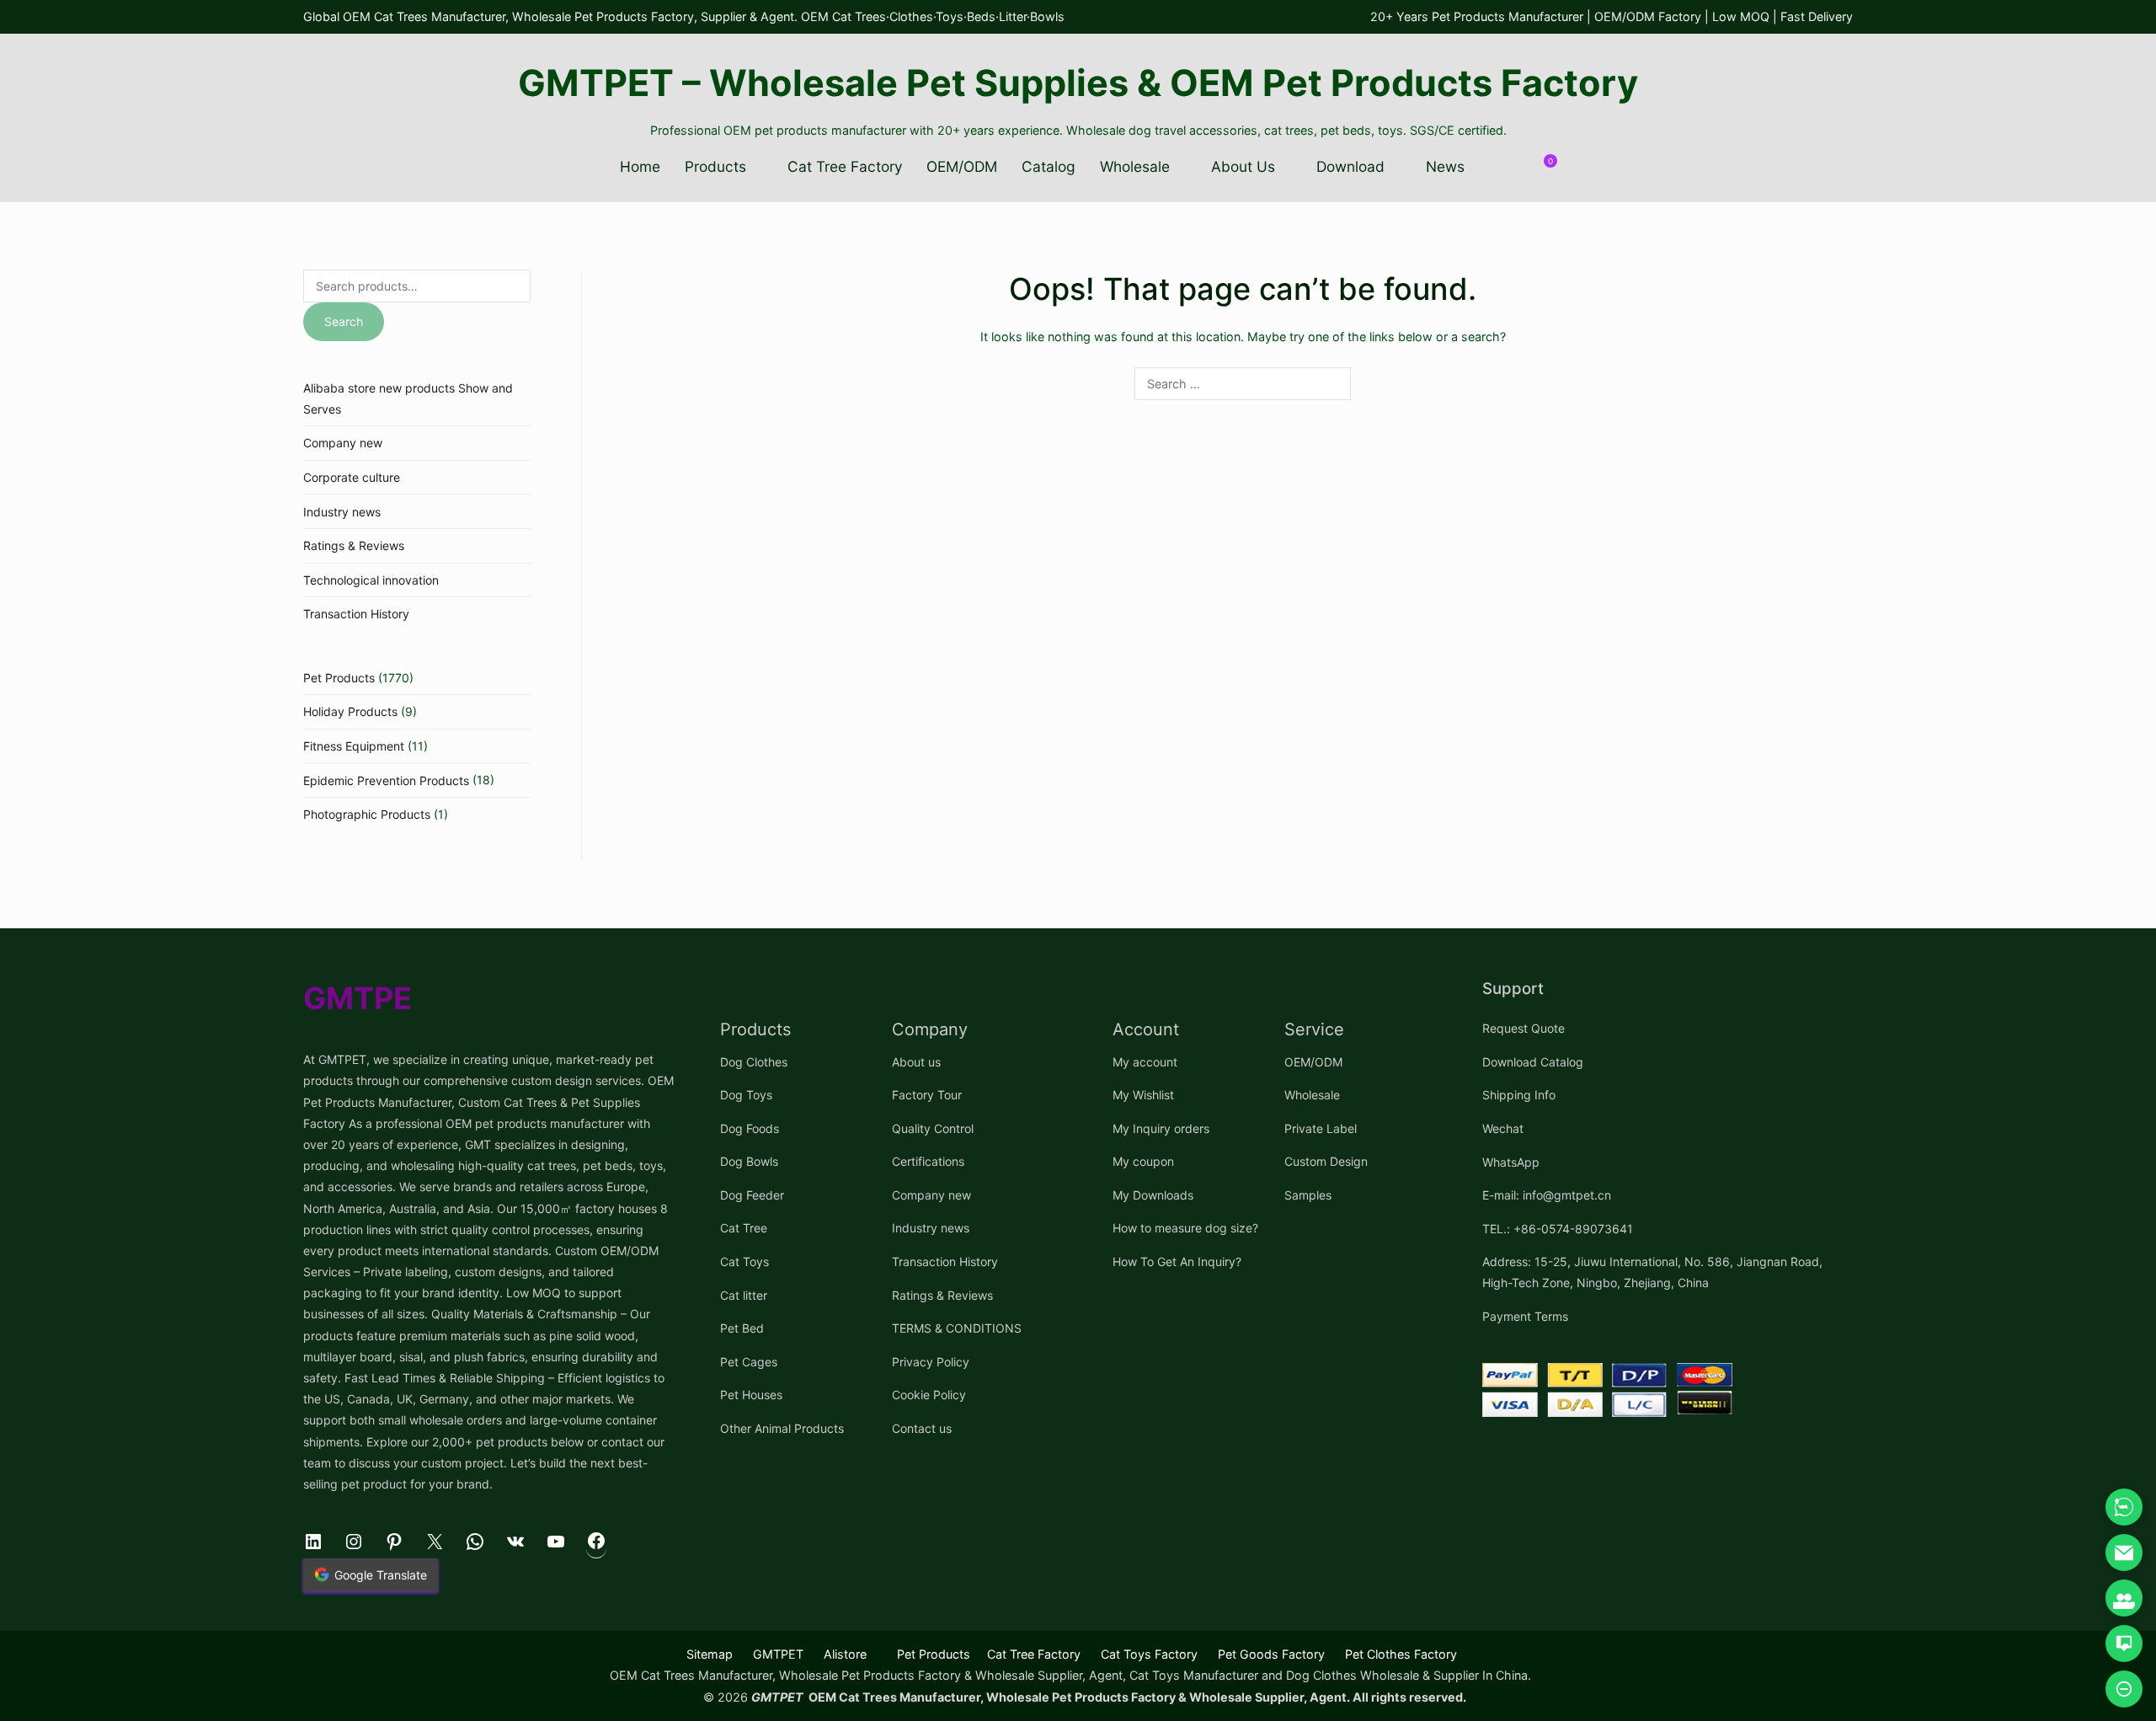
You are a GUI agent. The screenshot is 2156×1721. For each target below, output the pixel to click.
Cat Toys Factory (1149, 1654)
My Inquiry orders (1161, 1128)
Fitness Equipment (354, 746)
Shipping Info (1519, 1095)
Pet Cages (749, 1362)
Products (715, 166)
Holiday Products (350, 711)
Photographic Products (367, 814)
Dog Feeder (752, 1195)
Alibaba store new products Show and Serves (408, 398)
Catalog (1049, 166)
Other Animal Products (782, 1428)
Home (640, 166)
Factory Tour (927, 1095)
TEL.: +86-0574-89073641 (1558, 1229)
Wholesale (1135, 166)
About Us (1243, 166)
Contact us (922, 1428)
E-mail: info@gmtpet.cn (1547, 1195)
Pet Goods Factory (1271, 1654)
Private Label (1321, 1128)
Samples (1308, 1195)
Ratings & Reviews (354, 545)
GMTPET (778, 1654)
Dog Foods (750, 1128)
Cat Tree (744, 1228)
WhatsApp (1511, 1162)
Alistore (845, 1654)
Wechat (1503, 1128)
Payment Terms (1525, 1316)
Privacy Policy (931, 1362)
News (1445, 166)
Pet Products (339, 678)
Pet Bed (742, 1328)
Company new (343, 443)
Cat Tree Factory (845, 166)
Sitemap (710, 1654)
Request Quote (1524, 1028)
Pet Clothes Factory (1401, 1654)
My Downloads (1153, 1195)
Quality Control (933, 1128)
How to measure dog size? (1185, 1228)
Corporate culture (352, 477)
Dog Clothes (754, 1062)
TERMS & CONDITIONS (957, 1328)
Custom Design (1326, 1161)
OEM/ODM (962, 166)
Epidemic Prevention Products (386, 780)
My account (1145, 1062)
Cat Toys (744, 1261)
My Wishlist (1143, 1095)
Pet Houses (751, 1395)
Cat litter (744, 1295)
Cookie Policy (929, 1395)
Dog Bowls (749, 1161)
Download (1350, 166)
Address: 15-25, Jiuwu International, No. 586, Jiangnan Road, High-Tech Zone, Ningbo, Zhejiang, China (1652, 1272)
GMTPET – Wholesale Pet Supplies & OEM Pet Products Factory (1078, 83)
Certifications (928, 1161)
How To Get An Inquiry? (1177, 1261)
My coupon (1143, 1161)
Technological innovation (371, 580)
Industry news (342, 512)
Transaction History (356, 614)
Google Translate (381, 1575)
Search (344, 321)
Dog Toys (746, 1095)
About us (916, 1062)
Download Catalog (1533, 1062)
